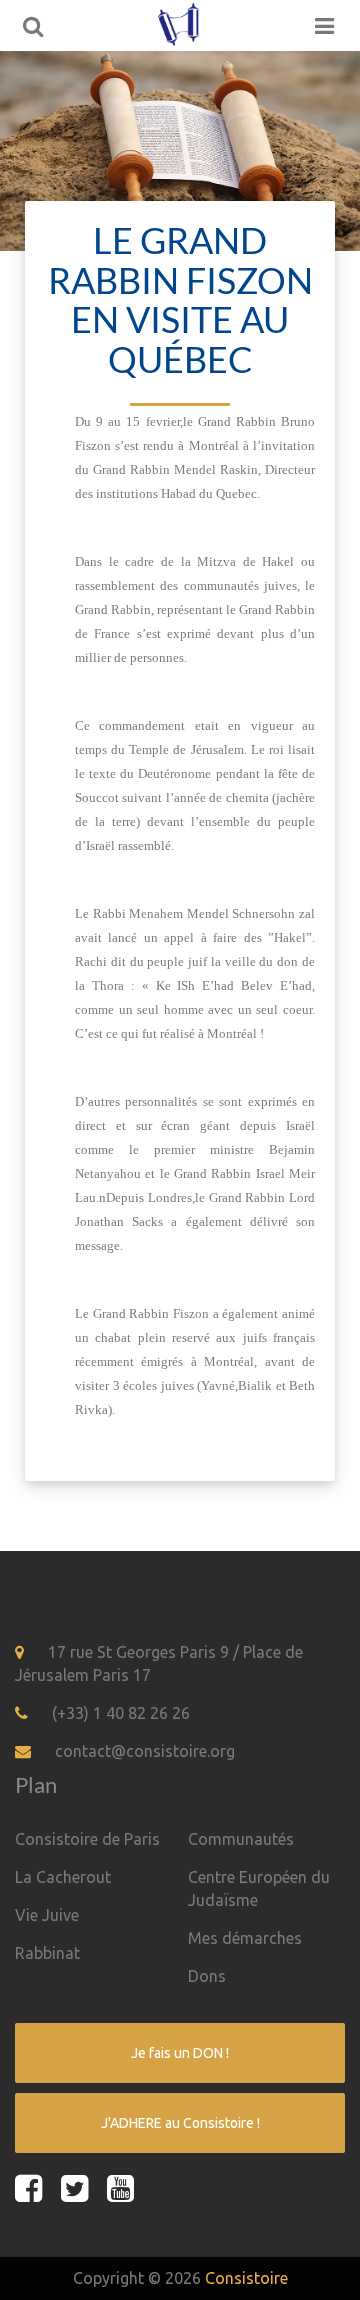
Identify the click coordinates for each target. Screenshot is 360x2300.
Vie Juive (47, 1915)
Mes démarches (245, 1938)
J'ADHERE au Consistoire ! (180, 2123)
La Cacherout (63, 1877)
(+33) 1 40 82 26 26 (121, 1713)
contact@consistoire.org (145, 1751)
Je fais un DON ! (180, 2053)
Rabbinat (47, 1953)
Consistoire (246, 2278)
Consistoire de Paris (87, 1839)
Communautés (241, 1839)
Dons (207, 1976)
